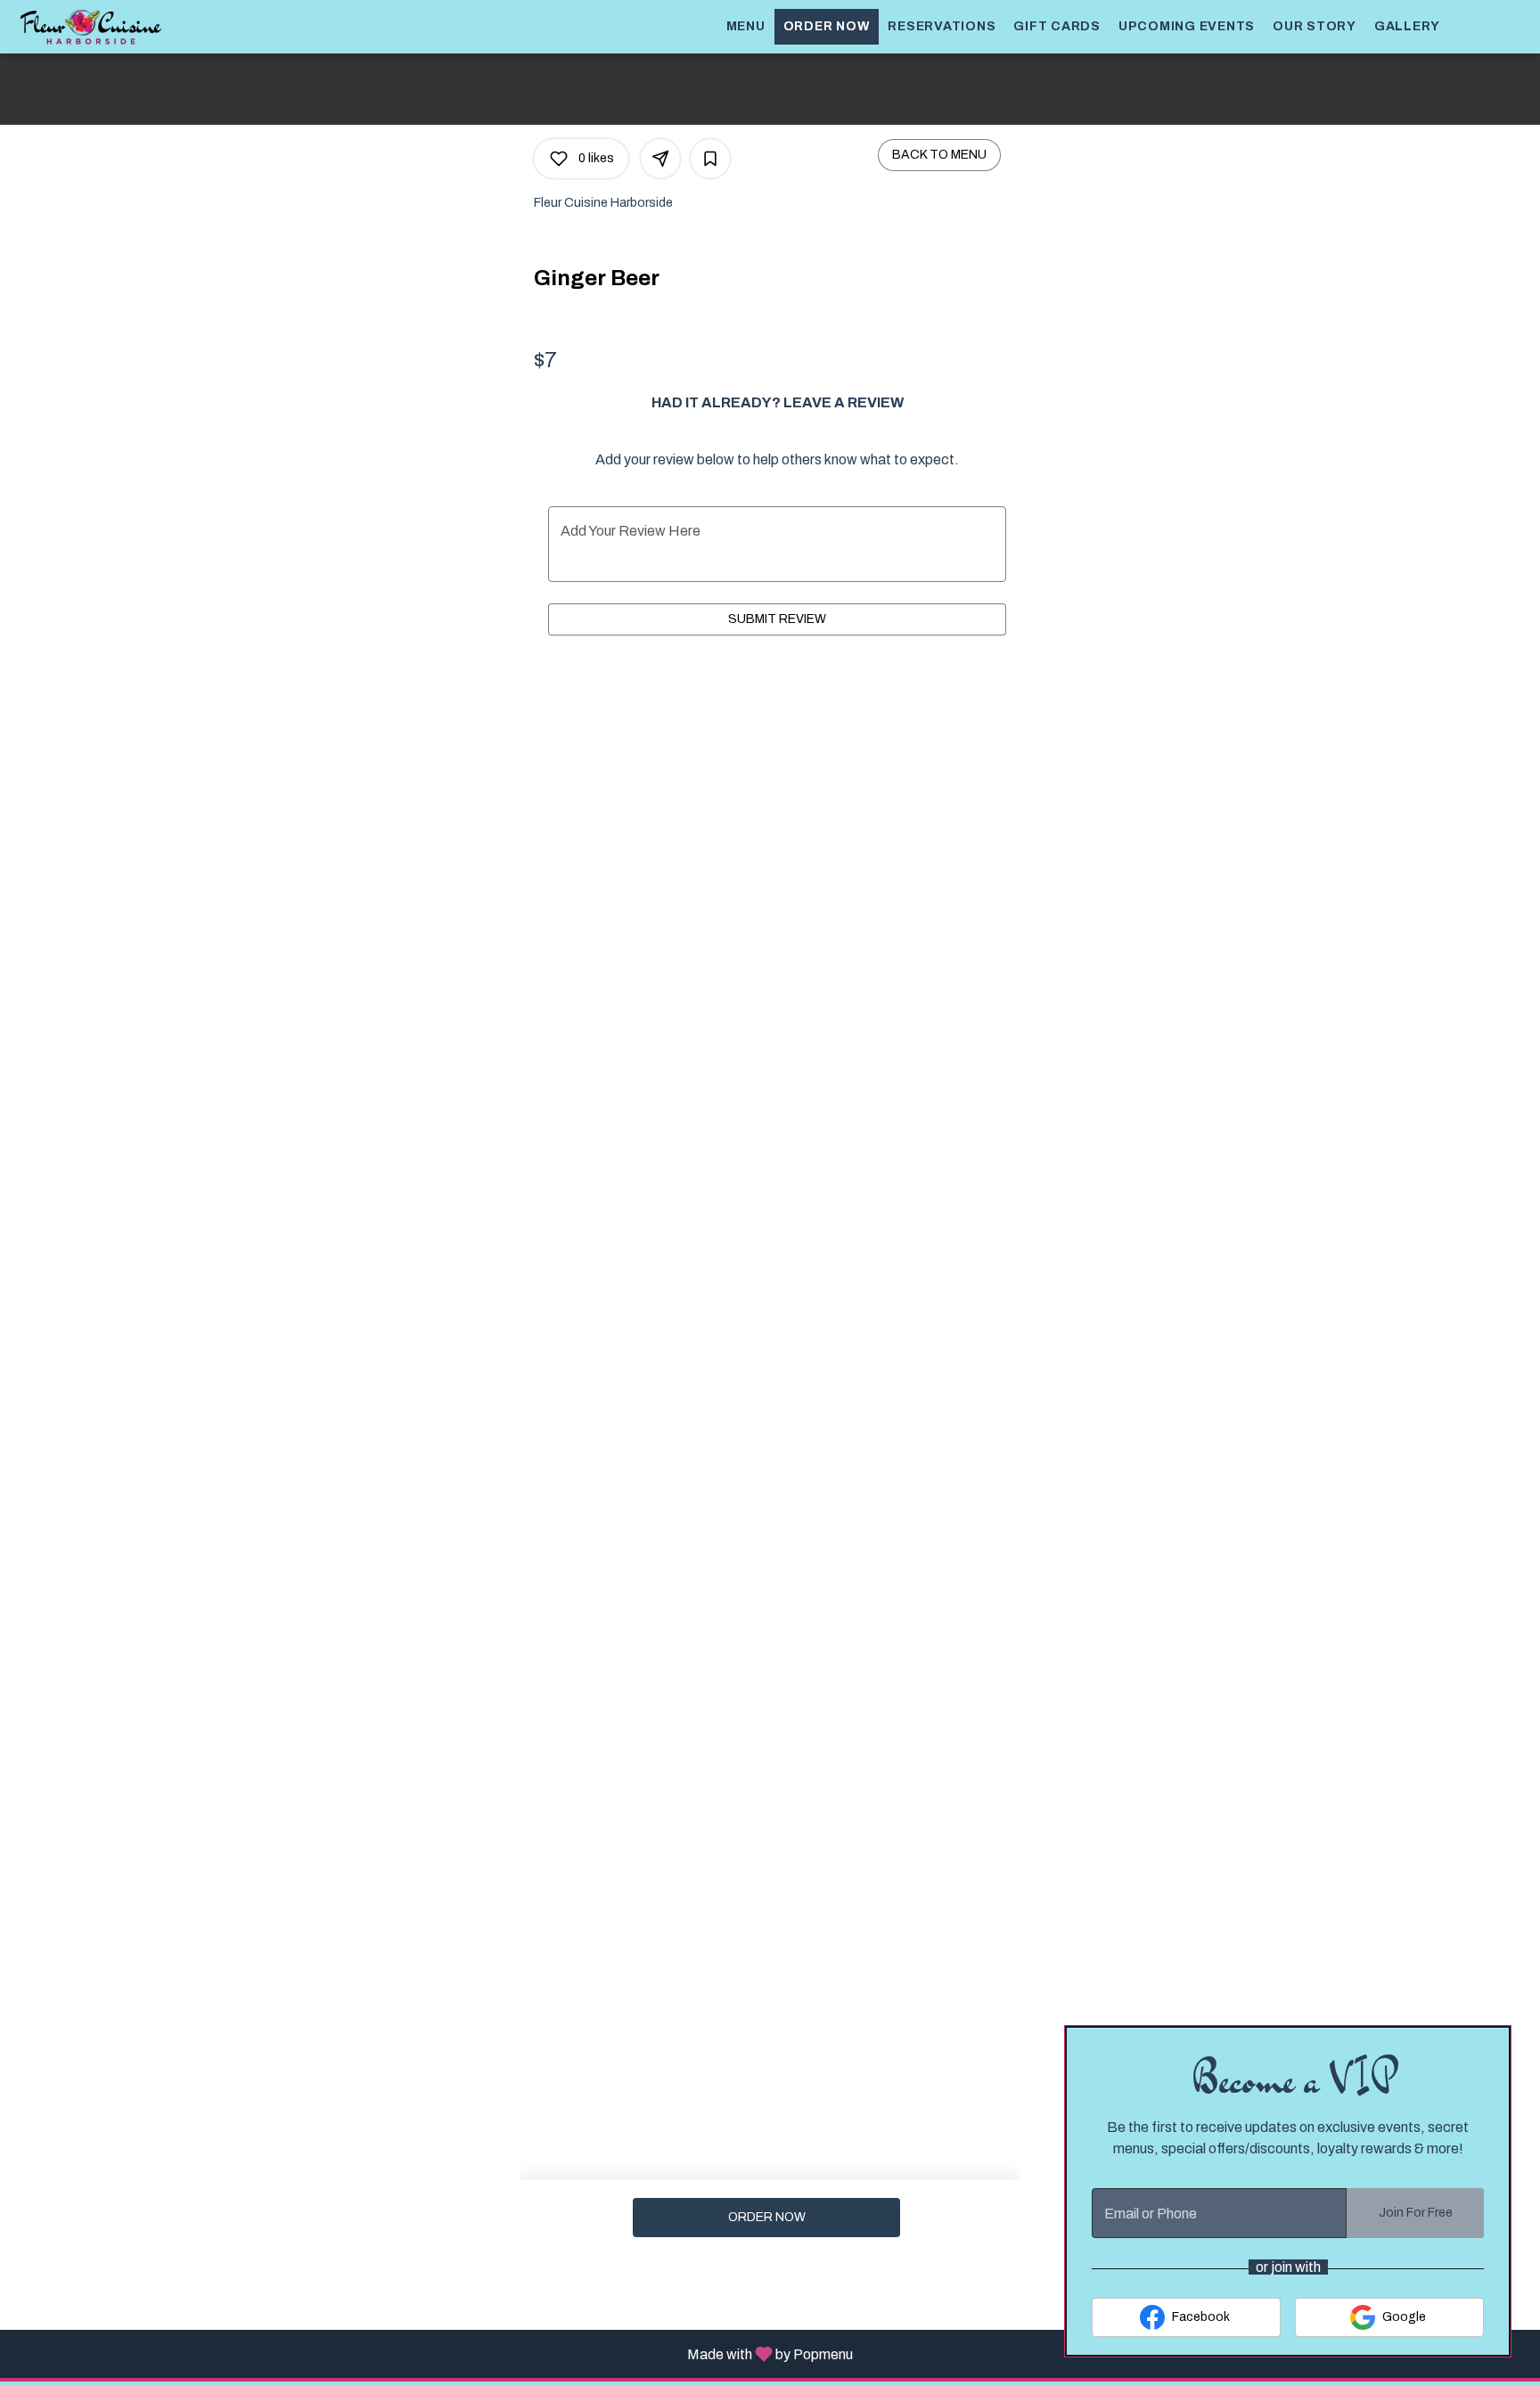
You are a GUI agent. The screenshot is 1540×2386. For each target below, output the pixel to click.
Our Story (1315, 26)
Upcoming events (1187, 26)
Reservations (942, 26)
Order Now (827, 26)
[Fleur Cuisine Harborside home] (94, 27)
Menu (746, 26)
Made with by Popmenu (433, 2354)
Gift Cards (1057, 26)
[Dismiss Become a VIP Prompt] (1480, 2056)
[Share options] (660, 159)
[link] (766, 2218)
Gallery (1407, 26)
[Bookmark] (710, 159)
